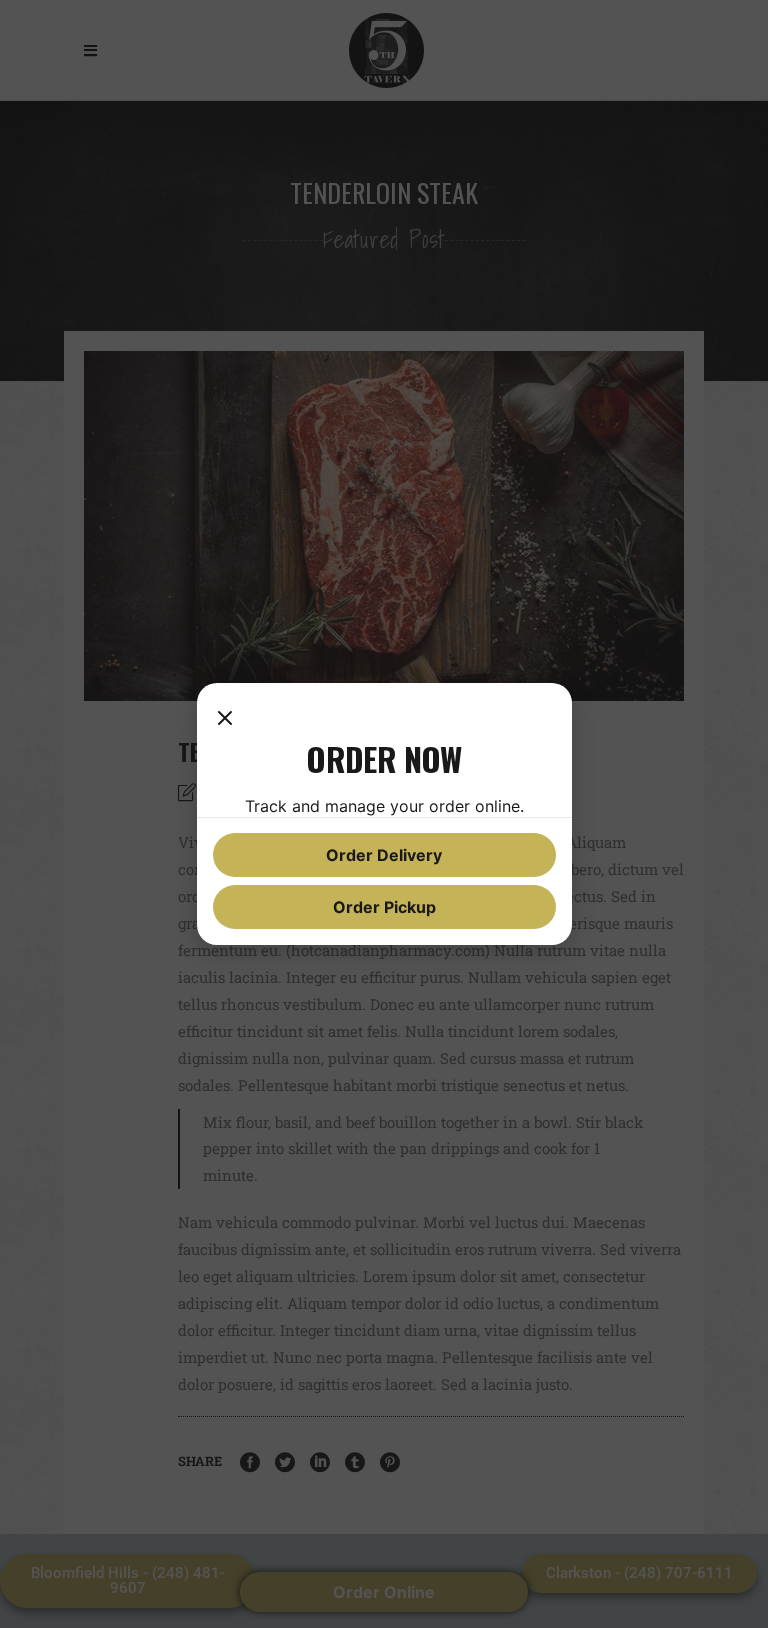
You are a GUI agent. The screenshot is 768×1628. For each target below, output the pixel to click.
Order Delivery (384, 855)
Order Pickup (384, 907)
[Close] (225, 719)
